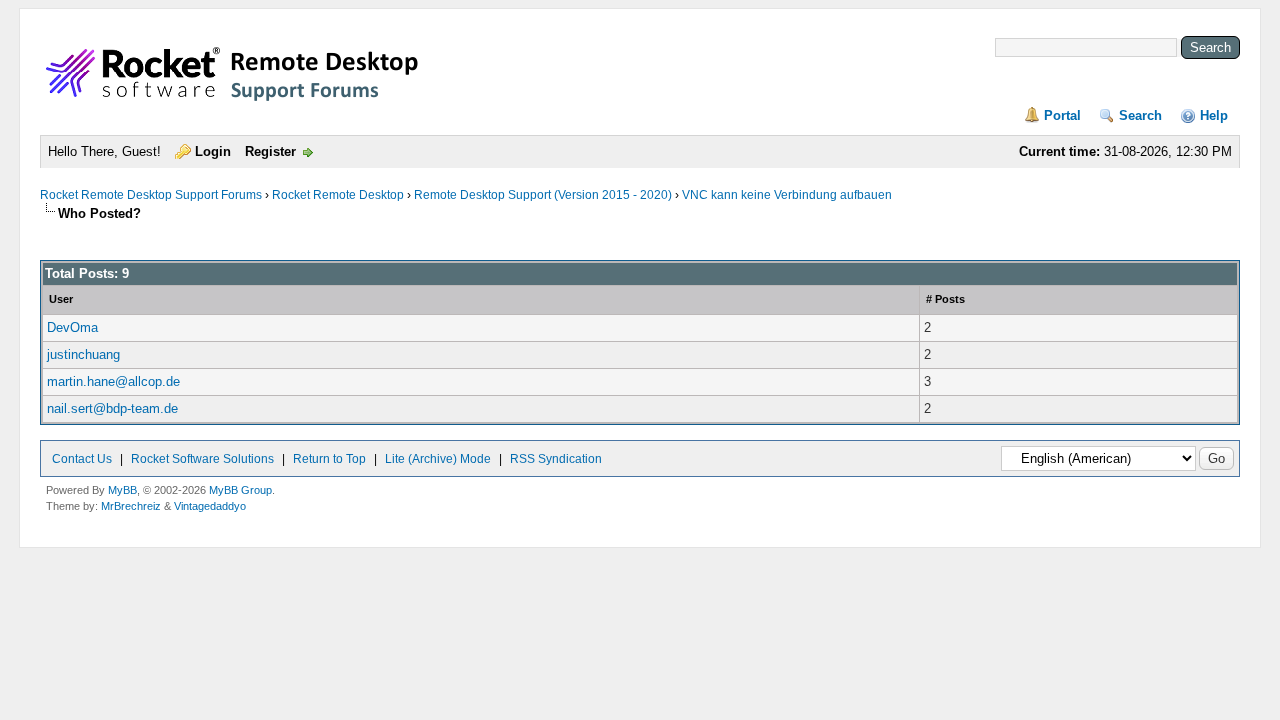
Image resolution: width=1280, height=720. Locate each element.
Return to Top (329, 459)
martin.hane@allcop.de (113, 381)
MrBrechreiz (131, 506)
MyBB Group (240, 490)
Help (1214, 115)
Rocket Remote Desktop (338, 195)
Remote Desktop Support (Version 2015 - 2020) (543, 195)
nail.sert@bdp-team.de (112, 408)
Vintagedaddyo (210, 506)
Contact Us (82, 459)
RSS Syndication (556, 459)
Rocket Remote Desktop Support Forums (151, 195)
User (61, 299)
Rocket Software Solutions (202, 459)
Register (270, 151)
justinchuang (83, 354)
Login (213, 151)
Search (1140, 115)
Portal (1062, 115)
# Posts (945, 299)
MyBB (122, 490)
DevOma (72, 327)
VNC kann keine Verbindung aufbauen (787, 195)
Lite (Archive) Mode (438, 459)
